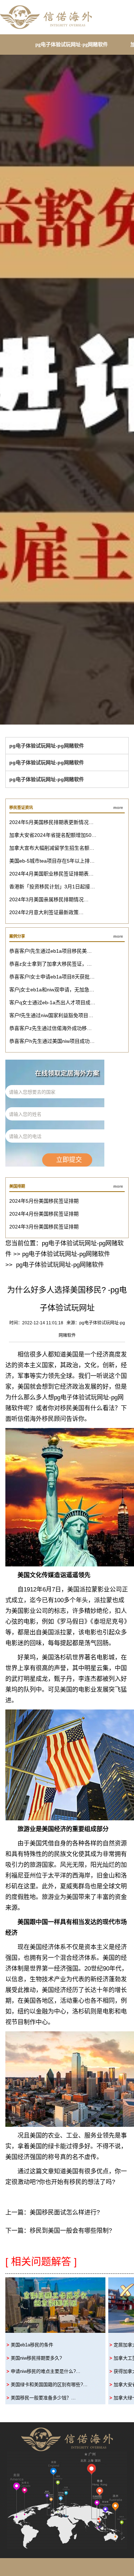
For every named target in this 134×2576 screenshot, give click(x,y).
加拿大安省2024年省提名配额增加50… (53, 835)
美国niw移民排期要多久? (36, 2358)
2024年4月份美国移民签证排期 (44, 1214)
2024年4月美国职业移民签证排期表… (51, 874)
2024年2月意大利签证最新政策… (46, 912)
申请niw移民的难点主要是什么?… (46, 2371)
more (118, 808)
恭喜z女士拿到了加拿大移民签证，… (51, 964)
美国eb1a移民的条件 (32, 2345)
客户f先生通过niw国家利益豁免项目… (51, 1015)
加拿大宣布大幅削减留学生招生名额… (52, 848)
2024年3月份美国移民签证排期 (44, 1227)
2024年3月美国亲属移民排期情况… (49, 899)
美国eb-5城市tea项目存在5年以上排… (52, 861)
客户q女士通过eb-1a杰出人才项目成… (52, 1002)
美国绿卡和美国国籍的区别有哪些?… (49, 2384)
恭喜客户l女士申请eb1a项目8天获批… (52, 977)
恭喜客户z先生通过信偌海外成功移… (51, 1028)
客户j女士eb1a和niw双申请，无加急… (52, 990)
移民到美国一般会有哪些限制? (71, 2231)
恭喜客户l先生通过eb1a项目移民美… (51, 951)
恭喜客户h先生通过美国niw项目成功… (52, 1041)
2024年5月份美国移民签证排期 (44, 1201)
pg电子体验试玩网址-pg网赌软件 (72, 45)
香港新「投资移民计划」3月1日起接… (52, 887)
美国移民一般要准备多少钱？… (43, 2398)
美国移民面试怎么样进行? (65, 2212)
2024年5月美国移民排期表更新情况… (51, 822)
